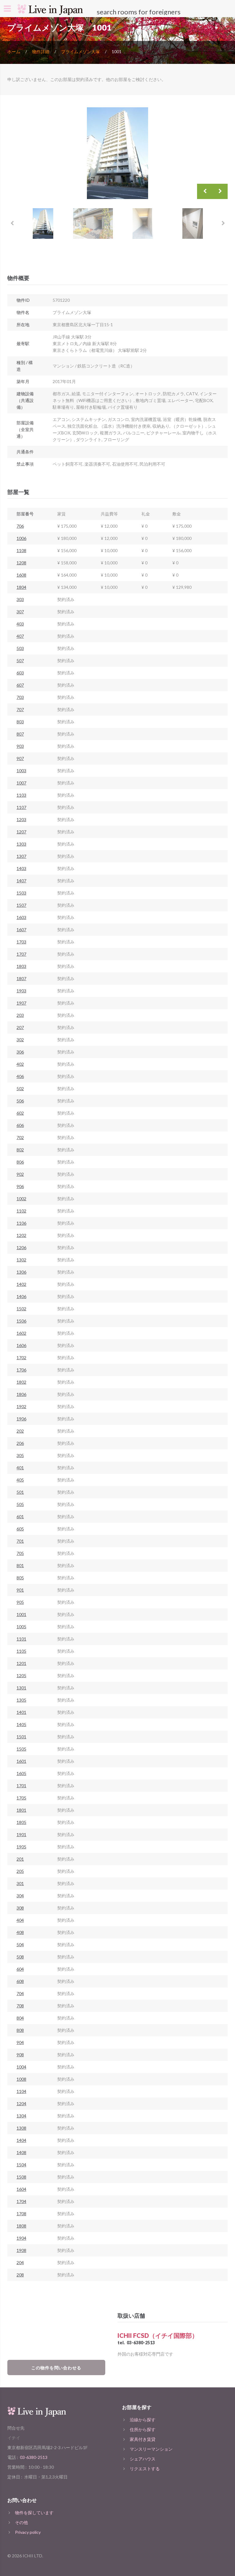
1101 (21, 1639)
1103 (21, 795)
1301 (21, 1688)
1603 (21, 917)
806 (20, 1162)
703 (20, 697)
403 (20, 624)
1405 (21, 1724)
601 (20, 1517)
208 (20, 2275)
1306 (21, 1272)
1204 (21, 2104)
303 (20, 599)
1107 (21, 807)
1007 (21, 783)
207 (20, 1027)
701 (20, 1541)
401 (20, 1468)
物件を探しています (34, 2513)
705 (20, 1553)
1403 (21, 868)
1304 (21, 2116)
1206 (21, 1247)
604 (20, 1969)
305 (20, 1455)
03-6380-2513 (141, 2343)
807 (20, 734)
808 (20, 2030)
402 (20, 1064)
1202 (21, 1235)
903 (20, 746)
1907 (21, 1003)
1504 (21, 2165)
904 (20, 2042)
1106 (21, 1223)
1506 (21, 1321)
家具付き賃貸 (143, 2439)
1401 (21, 1712)
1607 (21, 930)
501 (20, 1492)
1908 (21, 2250)
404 (20, 1920)
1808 (21, 2226)
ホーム (14, 52)
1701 (21, 1786)
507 (20, 661)
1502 (21, 1309)
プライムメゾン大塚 (80, 52)
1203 (21, 819)
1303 (21, 844)
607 (20, 685)
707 (20, 709)
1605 (21, 1773)
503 (20, 648)
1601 (21, 1761)
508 (20, 1957)
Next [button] (220, 191)
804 (20, 2018)
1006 (21, 538)
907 (20, 758)
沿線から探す (143, 2420)
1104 (21, 2091)
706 (20, 526)
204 (20, 2262)
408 (20, 1932)
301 (20, 1883)
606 (20, 1125)
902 (20, 1174)
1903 (21, 991)
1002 (21, 1199)
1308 (21, 2128)
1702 (21, 1358)
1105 (21, 1651)
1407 (21, 881)
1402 (21, 1284)
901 (20, 1590)
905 (20, 1602)
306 (20, 1052)
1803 (21, 966)
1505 (21, 1749)
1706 (21, 1370)
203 (20, 1015)
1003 (21, 771)
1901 (21, 1834)
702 (20, 1137)
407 (20, 636)
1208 (21, 563)
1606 (21, 1345)
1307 (21, 856)
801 (20, 1565)
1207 (21, 832)
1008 (21, 2079)
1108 (21, 550)
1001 (21, 1614)
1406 (21, 1296)
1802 (21, 1382)
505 (20, 1504)
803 (20, 722)
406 (20, 1076)
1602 (21, 1333)
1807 (21, 978)
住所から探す (143, 2429)
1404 (21, 2140)
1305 (21, 1700)
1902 (21, 1406)
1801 (21, 1810)
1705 (21, 1798)
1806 (21, 1394)
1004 (21, 2067)
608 (20, 1981)
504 (20, 1945)
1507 (21, 905)
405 (20, 1480)
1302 (21, 1260)
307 (20, 612)
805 (20, 1578)
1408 (21, 2152)
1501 (21, 1737)
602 (20, 1113)
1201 (21, 1663)
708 (20, 2006)
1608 (21, 575)
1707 (21, 954)
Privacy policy (28, 2532)
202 (20, 1431)
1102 (21, 1211)
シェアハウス (143, 2459)
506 (20, 1101)
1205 (21, 1676)
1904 (21, 2238)
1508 (21, 2177)
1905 (21, 1847)
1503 (21, 893)
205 (20, 1871)
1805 (21, 1822)
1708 (21, 2214)
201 (20, 1859)
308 (20, 1908)
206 (20, 1443)
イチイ (14, 2438)
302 (20, 1040)
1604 (21, 2189)
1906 (21, 1419)
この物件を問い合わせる (56, 2368)
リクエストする (145, 2469)
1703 (21, 942)
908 (20, 2055)
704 (20, 1993)
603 (20, 673)
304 (20, 1896)
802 (20, 1150)
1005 (21, 1627)
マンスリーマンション (151, 2449)
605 (20, 1529)
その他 (21, 2522)
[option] (117, 153)
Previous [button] (205, 191)
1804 (21, 587)
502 (20, 1089)
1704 (21, 2201)
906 (20, 1186)
